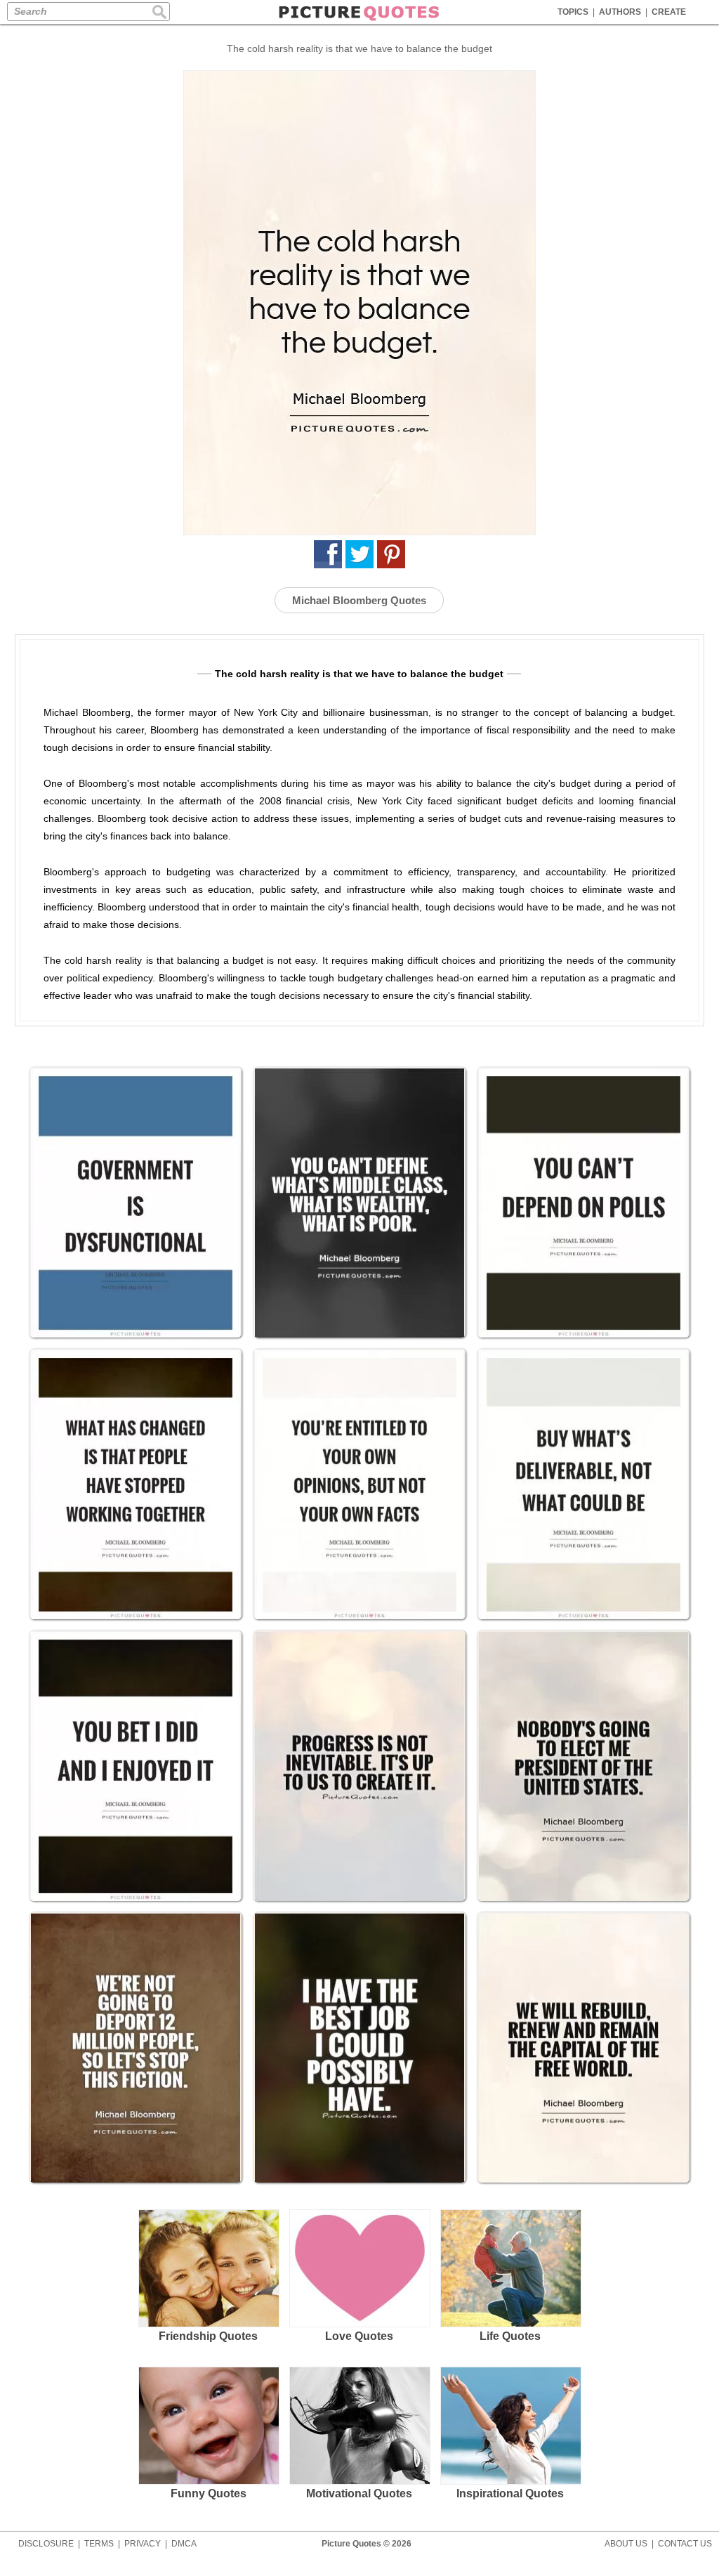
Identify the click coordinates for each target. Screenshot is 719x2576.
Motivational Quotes (359, 2493)
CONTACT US (685, 2544)
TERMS (99, 2544)
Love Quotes (359, 2336)
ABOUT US (626, 2544)
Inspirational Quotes (510, 2493)
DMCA (184, 2544)
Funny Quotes (209, 2493)
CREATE (669, 12)
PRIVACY (143, 2544)
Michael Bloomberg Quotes (359, 600)
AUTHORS (620, 12)
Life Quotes (510, 2336)
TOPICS (573, 12)
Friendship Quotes (208, 2336)
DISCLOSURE (46, 2544)
